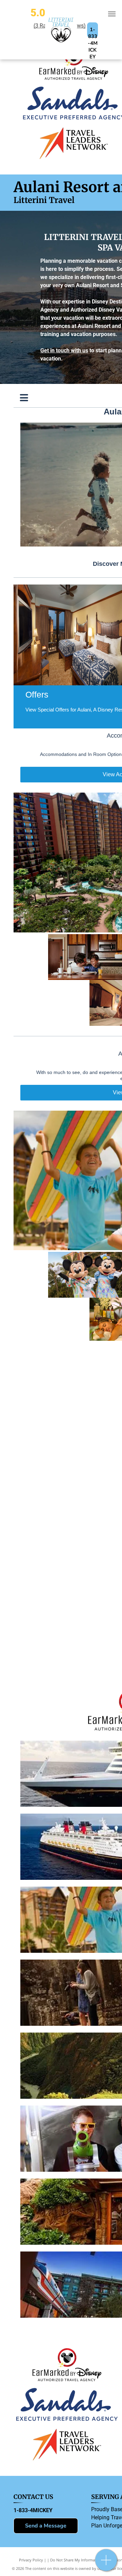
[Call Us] (106, 2564)
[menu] (112, 14)
